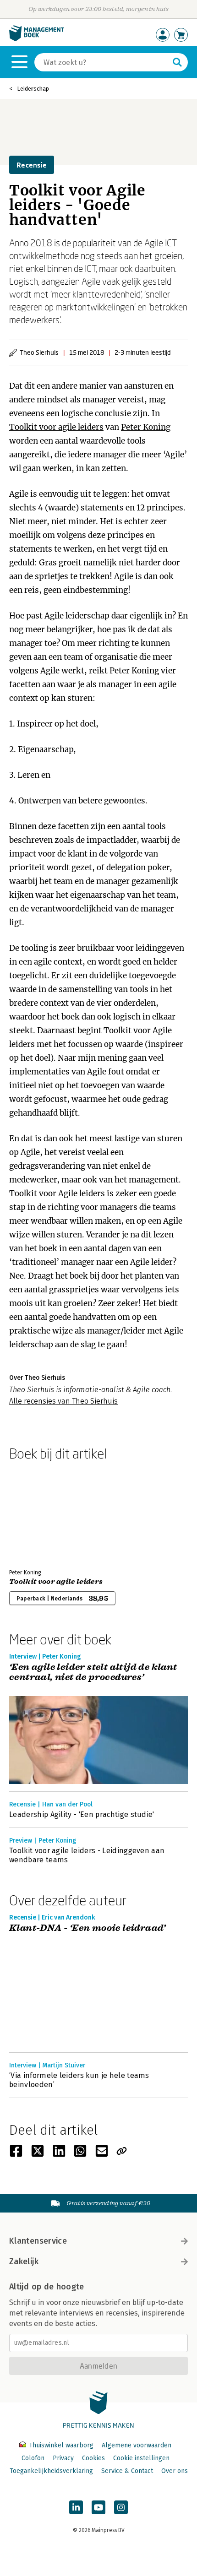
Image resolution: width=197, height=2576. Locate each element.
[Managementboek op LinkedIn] (76, 2507)
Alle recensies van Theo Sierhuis (63, 1401)
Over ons (175, 2471)
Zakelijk (24, 2261)
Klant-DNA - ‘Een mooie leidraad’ (88, 1928)
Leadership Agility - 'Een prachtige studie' (82, 1814)
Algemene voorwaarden (137, 2445)
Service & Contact (127, 2471)
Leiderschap (33, 89)
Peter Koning (146, 427)
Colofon (33, 2458)
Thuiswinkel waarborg (61, 2445)
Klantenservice (38, 2241)
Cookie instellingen (141, 2458)
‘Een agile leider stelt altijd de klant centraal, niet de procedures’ (93, 1673)
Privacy (63, 2458)
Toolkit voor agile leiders (56, 427)
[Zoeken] (177, 62)
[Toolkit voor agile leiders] (41, 1513)
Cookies (93, 2458)
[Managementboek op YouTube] (98, 2507)
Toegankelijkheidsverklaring (51, 2471)
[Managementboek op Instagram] (121, 2507)
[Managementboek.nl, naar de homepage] (37, 39)
